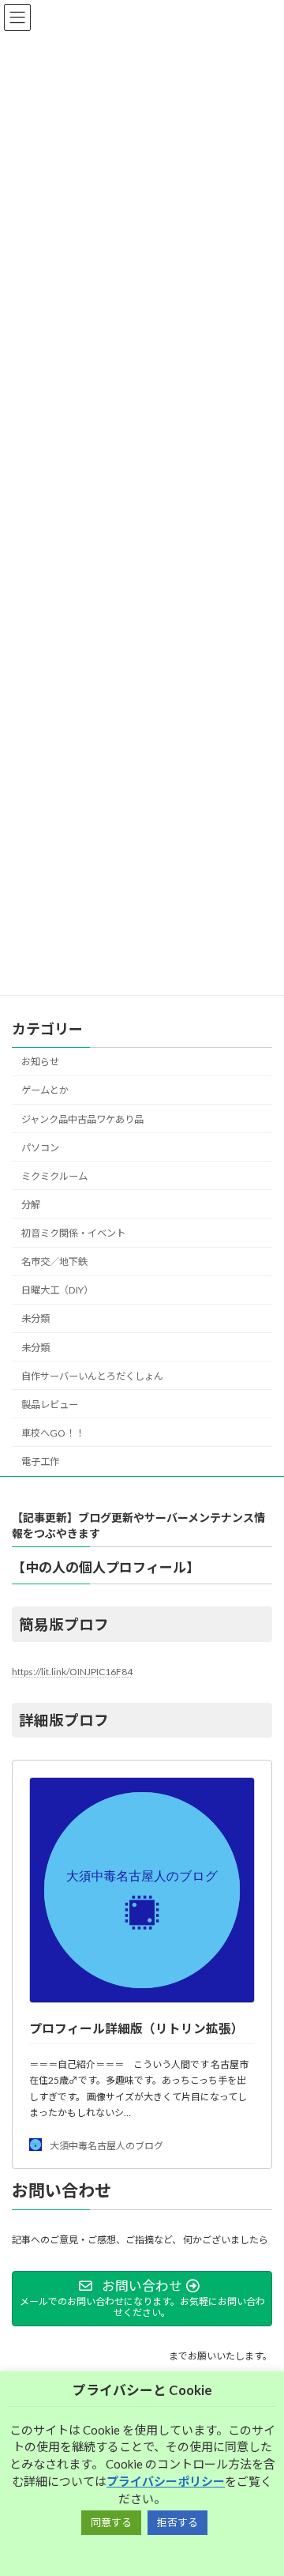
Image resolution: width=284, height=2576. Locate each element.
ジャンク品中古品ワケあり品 (82, 1119)
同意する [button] (111, 2522)
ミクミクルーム (54, 1176)
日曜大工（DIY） (57, 1290)
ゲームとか (45, 1090)
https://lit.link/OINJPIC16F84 (72, 1672)
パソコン (40, 1148)
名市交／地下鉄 (54, 1262)
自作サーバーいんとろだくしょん (92, 1376)
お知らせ (40, 1062)
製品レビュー (50, 1405)
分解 (31, 1205)
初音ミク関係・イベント (73, 1233)
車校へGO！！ (53, 1433)
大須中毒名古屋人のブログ (106, 2145)
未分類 (35, 1318)
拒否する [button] (177, 2522)
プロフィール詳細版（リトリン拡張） (136, 2028)
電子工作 (40, 1461)
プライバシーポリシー (166, 2481)
